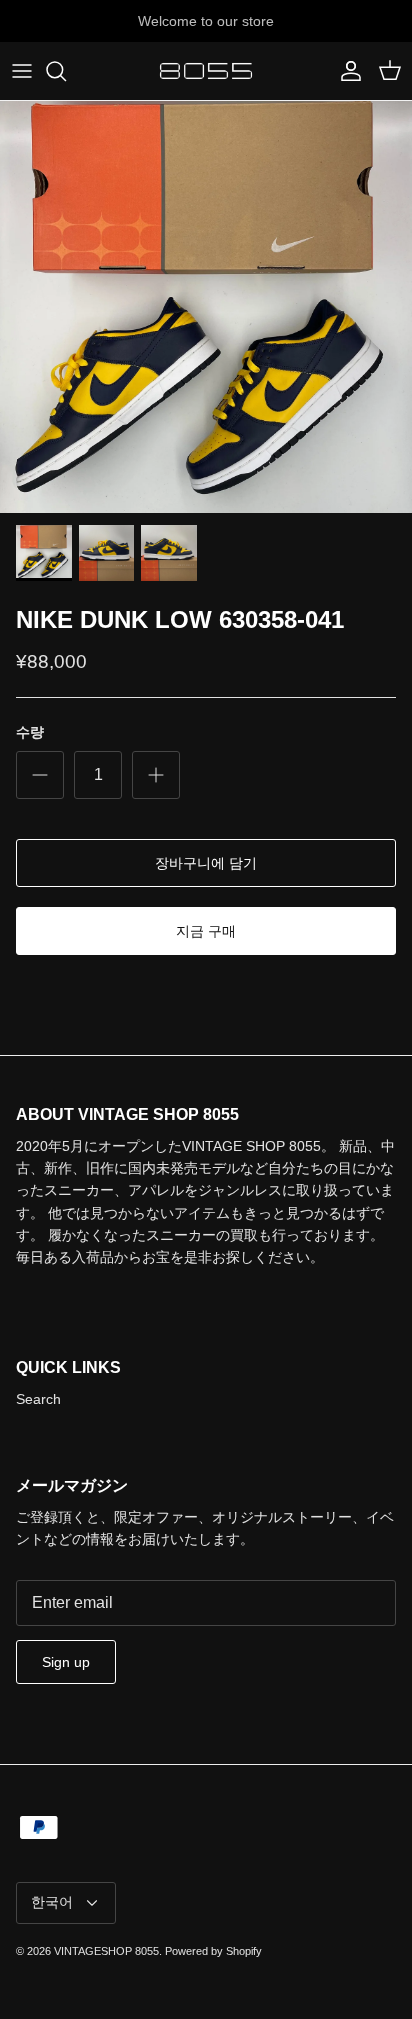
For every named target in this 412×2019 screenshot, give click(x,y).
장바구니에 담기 (206, 863)
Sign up (66, 1662)
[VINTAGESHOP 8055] (206, 71)
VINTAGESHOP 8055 (106, 1951)
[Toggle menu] (22, 71)
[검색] (66, 71)
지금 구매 (206, 931)
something (224, 29)
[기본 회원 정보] (346, 71)
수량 (30, 732)
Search (38, 1399)
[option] (206, 307)
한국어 (52, 1902)
